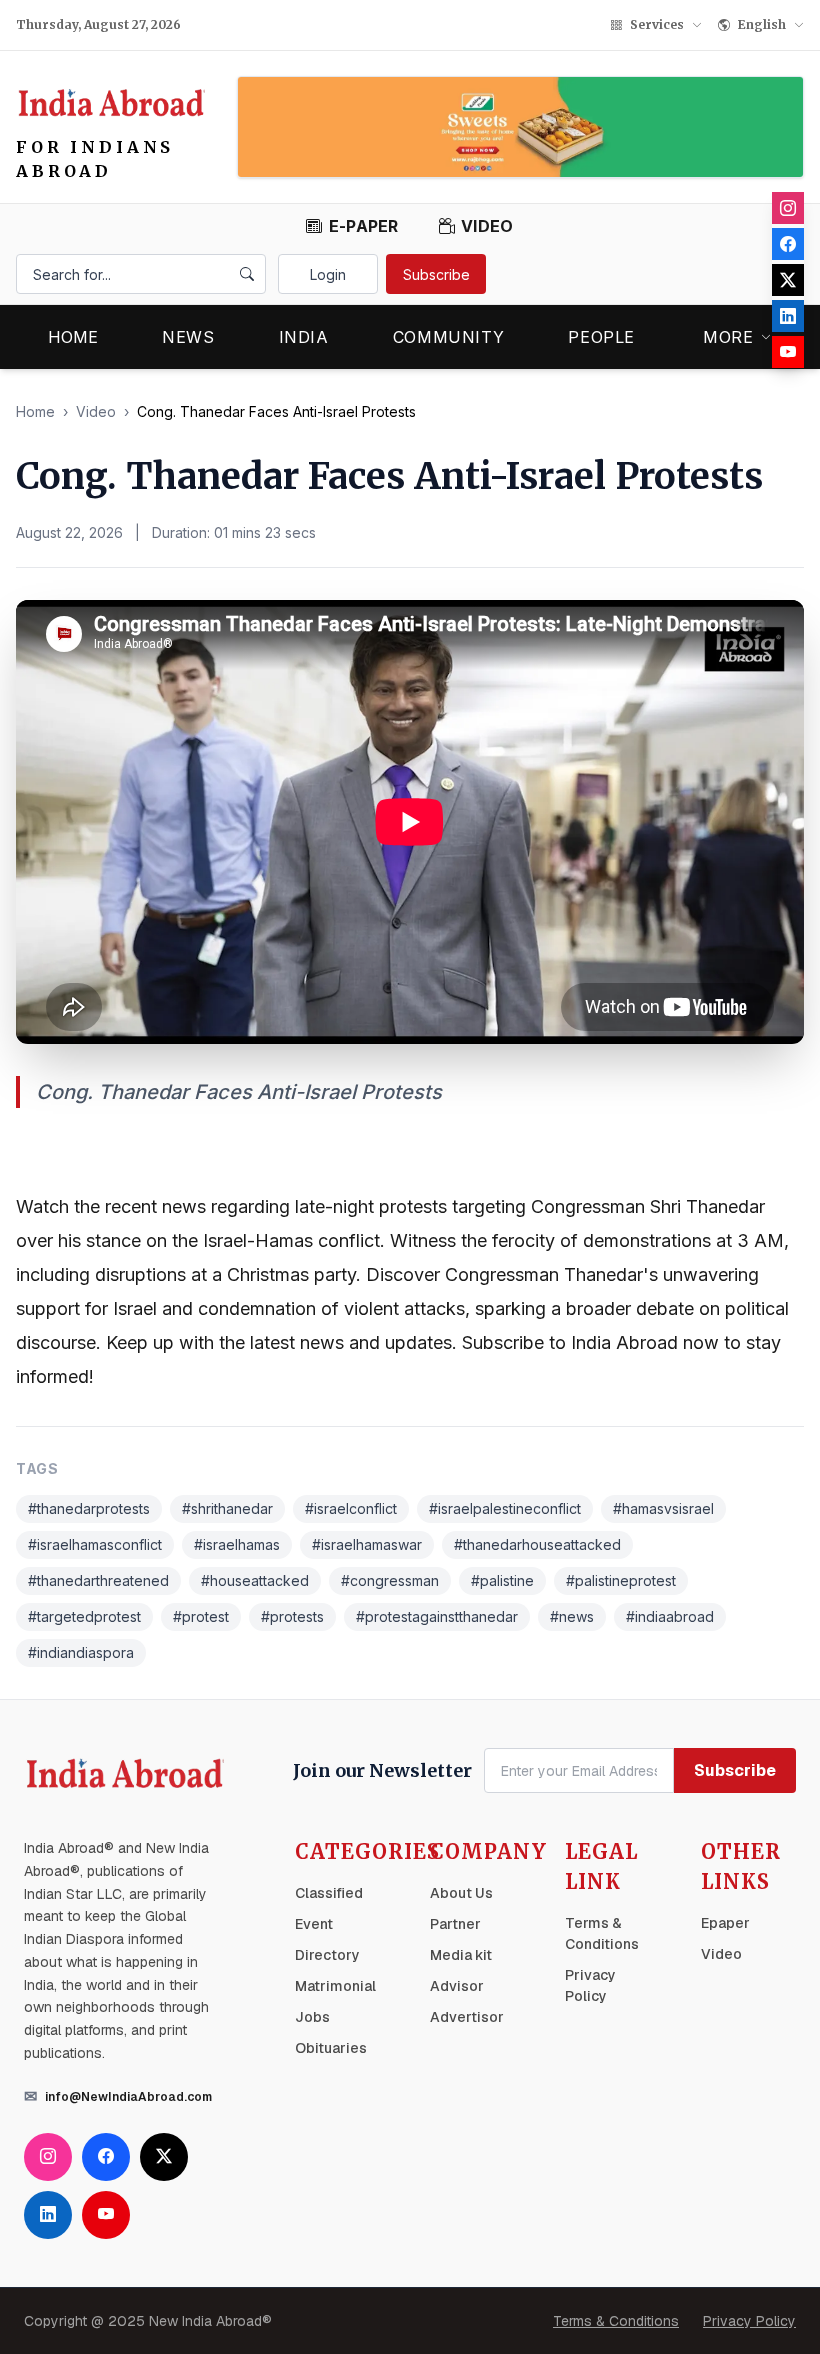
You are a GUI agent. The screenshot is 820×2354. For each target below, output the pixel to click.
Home (73, 337)
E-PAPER (363, 226)
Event (314, 1924)
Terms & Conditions (616, 2321)
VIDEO (487, 226)
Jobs (312, 2017)
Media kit (461, 1955)
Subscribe (436, 274)
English (762, 24)
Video (96, 411)
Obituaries (331, 2048)
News (188, 337)
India (304, 337)
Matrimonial (335, 1986)
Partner (455, 1924)
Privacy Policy (749, 2321)
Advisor (457, 1986)
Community (449, 337)
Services (657, 24)
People (601, 337)
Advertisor (467, 2017)
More (728, 337)
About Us (461, 1893)
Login (328, 274)
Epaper (725, 1923)
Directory (327, 1955)
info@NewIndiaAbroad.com (128, 2097)
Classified (329, 1893)
